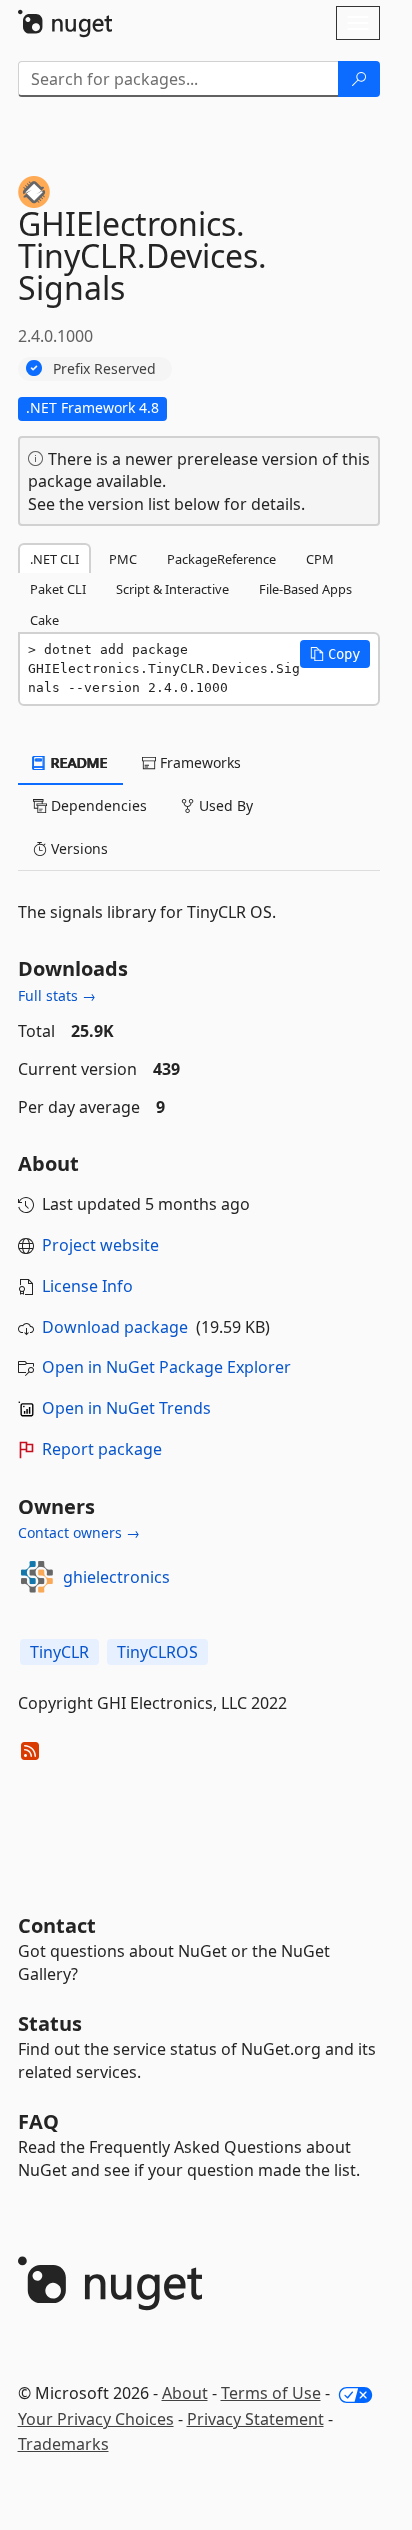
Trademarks (63, 2444)
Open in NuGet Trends (126, 1408)
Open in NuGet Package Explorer (166, 1367)
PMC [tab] (123, 559)
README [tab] (77, 762)
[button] (335, 654)
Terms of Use (271, 2393)
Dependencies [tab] (97, 805)
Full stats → (57, 995)
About (185, 2393)
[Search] (359, 79)
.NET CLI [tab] (54, 559)
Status (50, 2023)
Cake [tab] (44, 620)
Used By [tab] (224, 805)
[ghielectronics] (37, 1577)
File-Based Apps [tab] (305, 589)
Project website (100, 1245)
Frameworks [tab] (198, 762)
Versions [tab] (77, 848)
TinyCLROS (157, 1652)
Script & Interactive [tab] (172, 589)
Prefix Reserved (104, 368)
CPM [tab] (320, 559)
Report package (102, 1449)
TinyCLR (59, 1652)
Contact (57, 1925)
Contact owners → (79, 1532)
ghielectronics (116, 1577)
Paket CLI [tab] (58, 589)
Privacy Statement (255, 2419)
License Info (87, 1286)
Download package (115, 1327)
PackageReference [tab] (221, 559)
